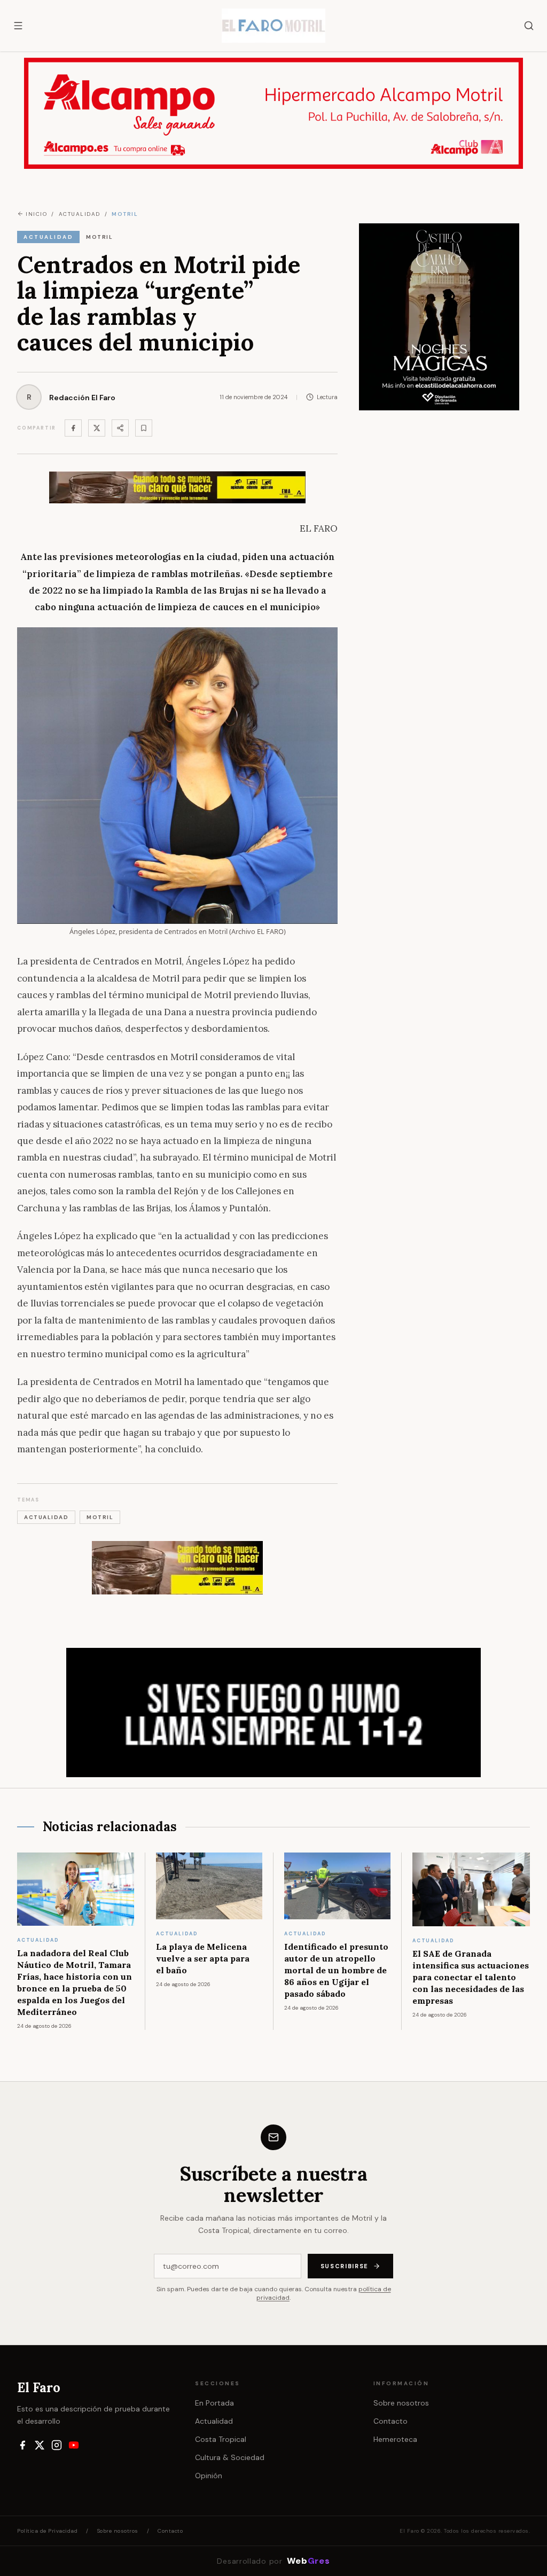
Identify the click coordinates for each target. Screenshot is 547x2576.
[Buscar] (529, 26)
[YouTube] (74, 2445)
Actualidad (214, 2421)
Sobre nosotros (401, 2403)
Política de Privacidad (47, 2531)
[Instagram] (57, 2445)
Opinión (209, 2476)
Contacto (390, 2421)
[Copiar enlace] (144, 428)
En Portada (214, 2403)
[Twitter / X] (97, 428)
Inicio (36, 214)
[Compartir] (120, 428)
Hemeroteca (395, 2439)
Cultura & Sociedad (230, 2457)
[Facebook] (73, 428)
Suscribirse (345, 2266)
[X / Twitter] (40, 2445)
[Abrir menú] (18, 26)
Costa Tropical (221, 2439)
